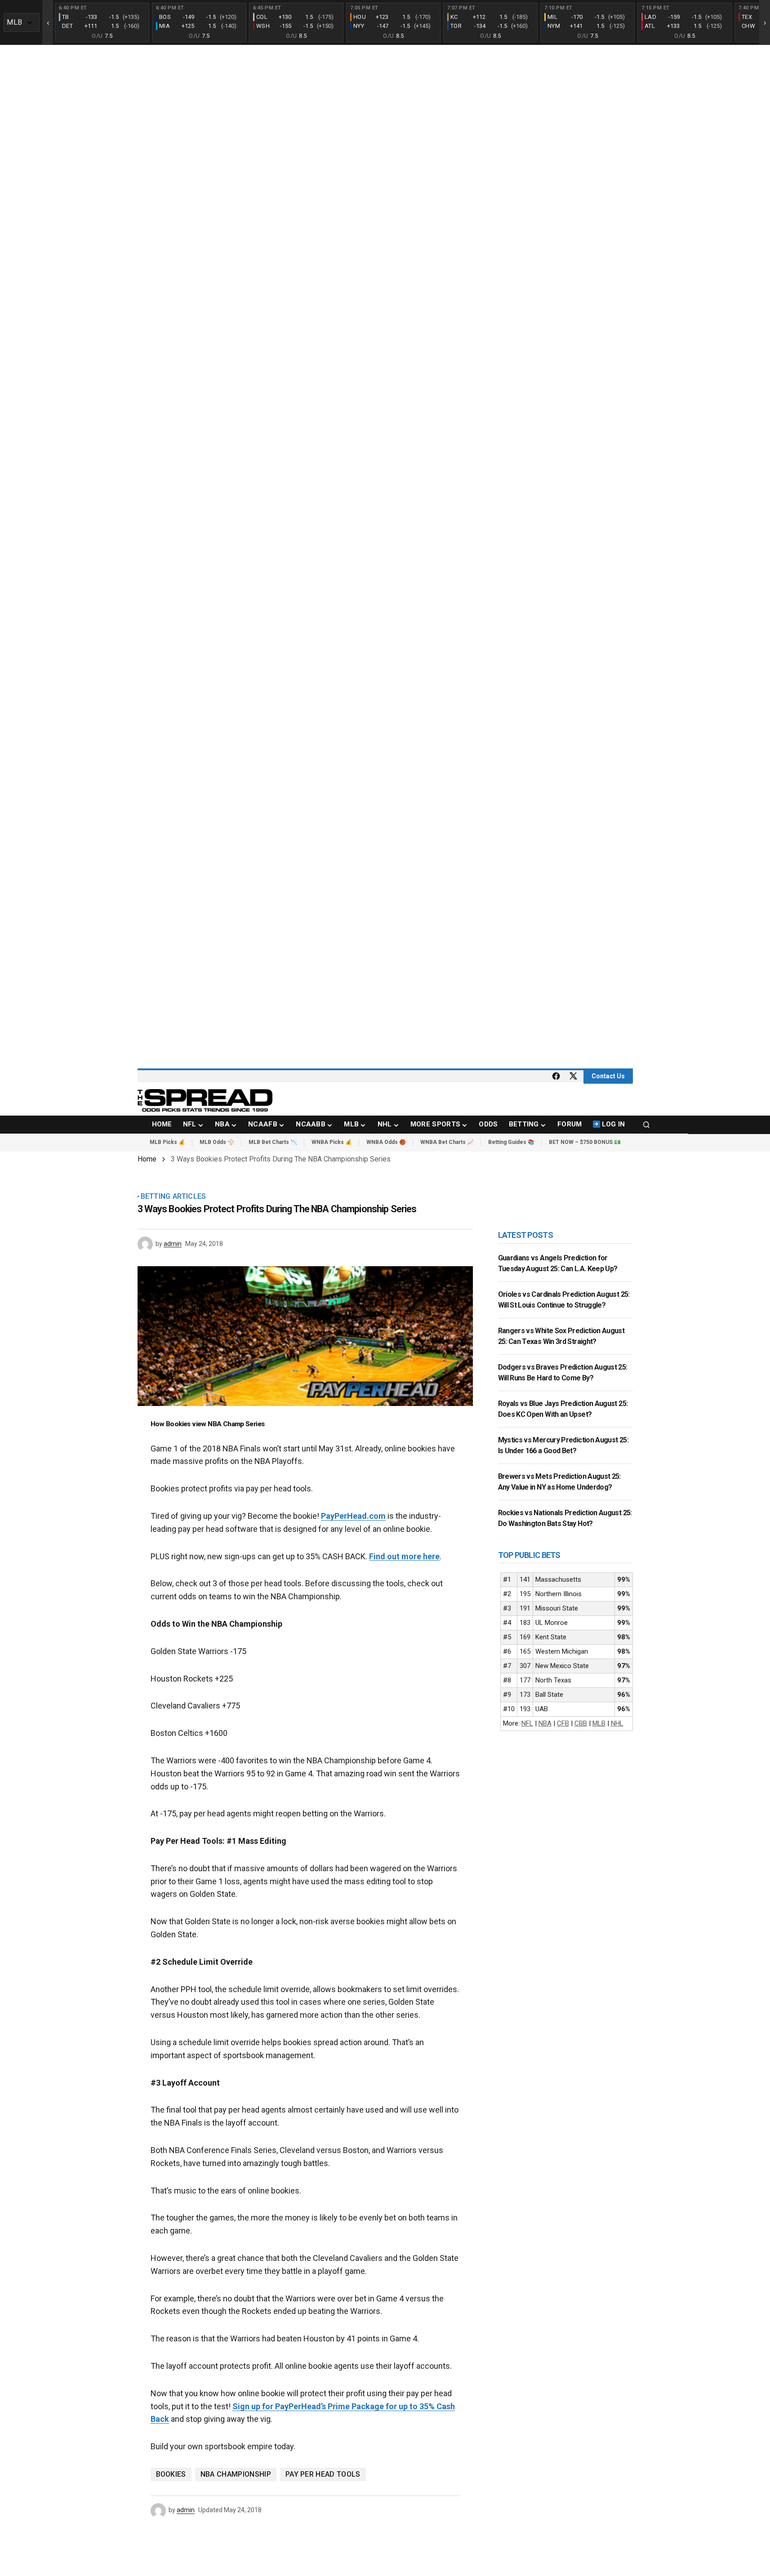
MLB (599, 1723)
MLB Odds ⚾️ (217, 1142)
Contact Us (608, 1076)
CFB (563, 1723)
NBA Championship (236, 2474)
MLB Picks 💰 (167, 1142)
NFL (527, 1723)
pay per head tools (323, 2474)
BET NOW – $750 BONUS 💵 (585, 1142)
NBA (545, 1723)
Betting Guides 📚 (511, 1142)
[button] (646, 1125)
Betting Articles (174, 1197)
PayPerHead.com (353, 1516)
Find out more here (404, 1556)
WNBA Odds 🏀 (386, 1142)
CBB (581, 1723)
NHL (617, 1723)
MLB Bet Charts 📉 (273, 1142)
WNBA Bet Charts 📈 (447, 1142)
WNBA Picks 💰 (332, 1142)
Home (147, 1159)
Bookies (171, 2474)
